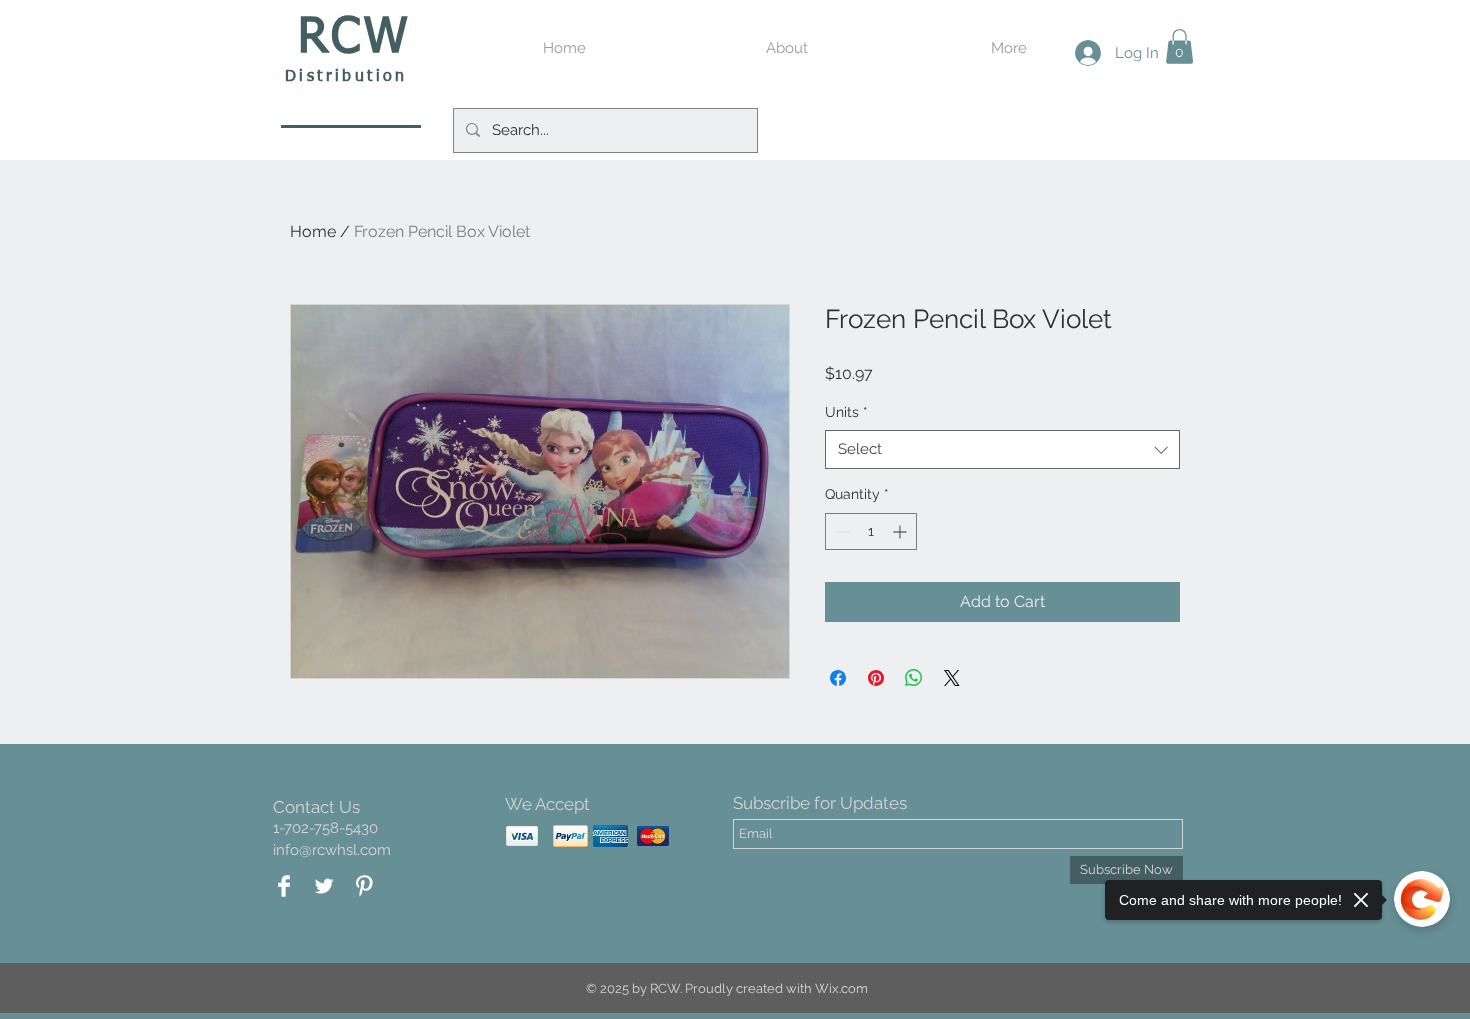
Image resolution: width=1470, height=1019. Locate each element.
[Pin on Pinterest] (876, 678)
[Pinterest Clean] (364, 886)
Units (846, 412)
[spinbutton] (871, 531)
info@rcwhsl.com (332, 850)
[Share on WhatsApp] (914, 678)
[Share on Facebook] (838, 678)
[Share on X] (952, 678)
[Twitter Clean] (324, 886)
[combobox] (1002, 449)
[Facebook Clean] (284, 886)
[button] (1179, 46)
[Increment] (901, 531)
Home (313, 231)
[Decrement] (840, 531)
